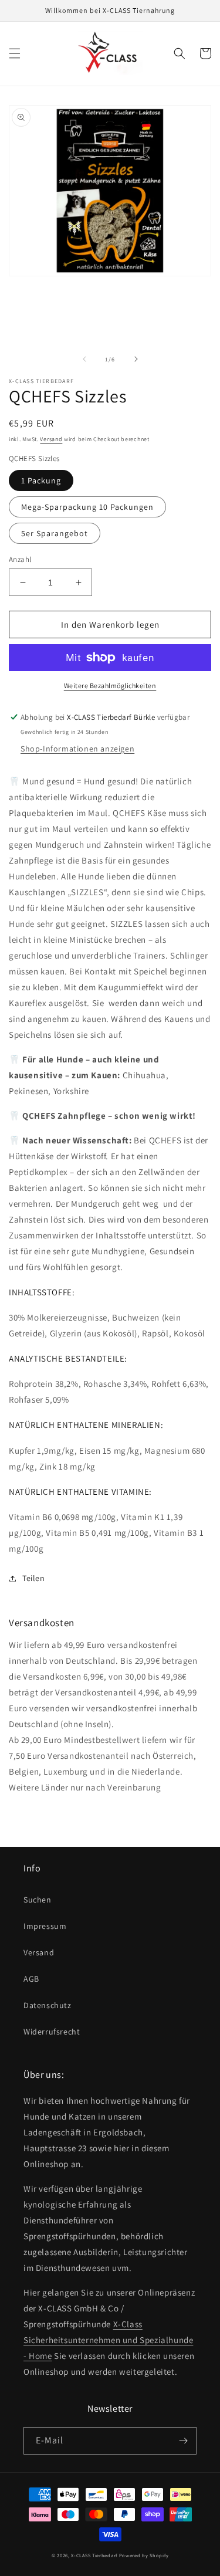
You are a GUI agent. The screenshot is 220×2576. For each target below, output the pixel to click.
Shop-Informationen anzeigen (77, 749)
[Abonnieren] (183, 2441)
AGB (31, 1979)
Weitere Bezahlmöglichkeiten (110, 686)
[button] (15, 53)
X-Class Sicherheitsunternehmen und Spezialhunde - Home (108, 2340)
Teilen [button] (34, 1578)
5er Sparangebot (55, 533)
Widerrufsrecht (52, 2032)
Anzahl (20, 559)
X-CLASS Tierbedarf (94, 2555)
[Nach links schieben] (84, 359)
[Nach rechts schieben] (136, 359)
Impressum (45, 1926)
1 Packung (41, 480)
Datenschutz (48, 2005)
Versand (51, 439)
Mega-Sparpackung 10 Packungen (87, 507)
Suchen (38, 1900)
